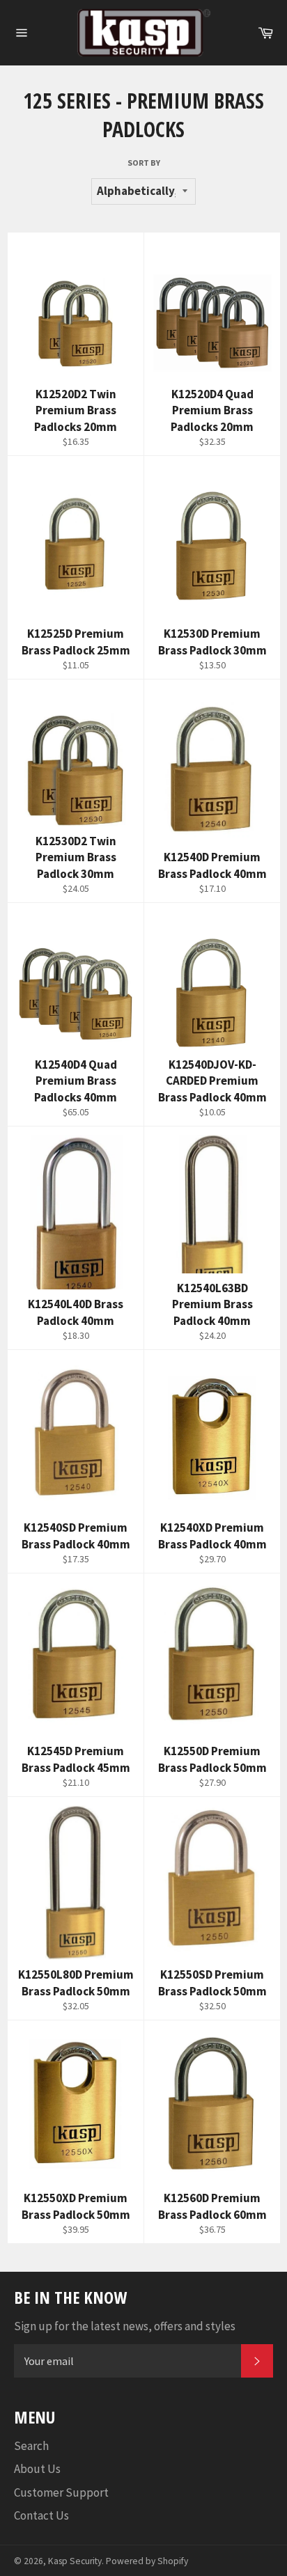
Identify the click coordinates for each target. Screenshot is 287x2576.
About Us (37, 2469)
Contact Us (41, 2515)
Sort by (144, 163)
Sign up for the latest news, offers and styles (125, 2326)
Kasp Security (75, 2561)
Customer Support (61, 2492)
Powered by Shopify (147, 2561)
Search (31, 2446)
